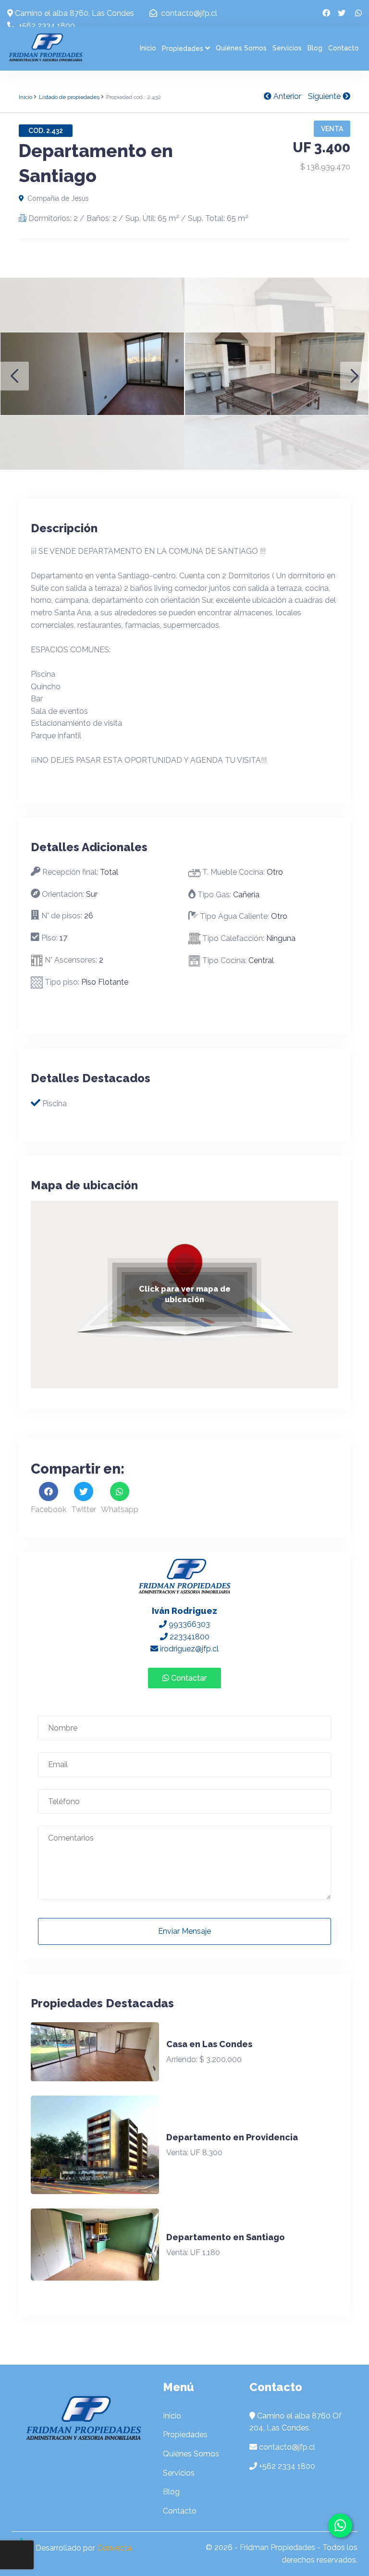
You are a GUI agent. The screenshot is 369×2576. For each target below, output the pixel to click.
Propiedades (183, 49)
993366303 (188, 1624)
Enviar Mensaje (184, 1931)
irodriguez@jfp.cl (188, 1649)
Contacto (344, 48)
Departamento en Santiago (226, 2237)
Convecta (114, 2548)
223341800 (189, 1637)
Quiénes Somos (241, 48)
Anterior (286, 96)
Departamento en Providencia (232, 2137)
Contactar (188, 1678)
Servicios (287, 48)
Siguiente (325, 96)
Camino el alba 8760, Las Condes (74, 13)
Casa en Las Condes (209, 2044)
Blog (315, 48)
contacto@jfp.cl (188, 13)
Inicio (148, 48)
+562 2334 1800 (46, 26)
